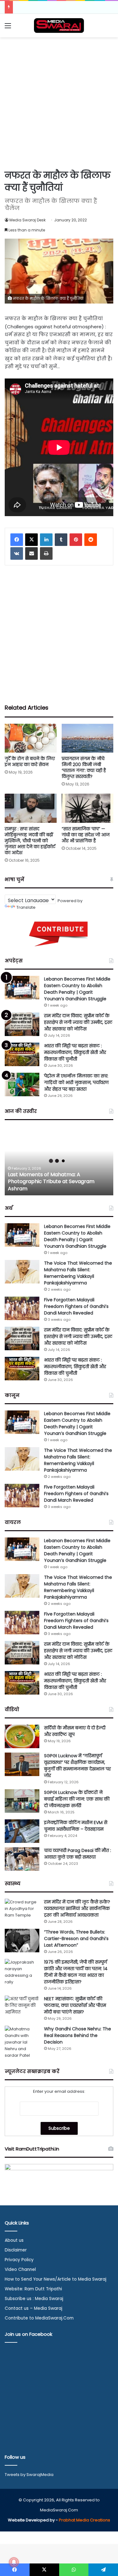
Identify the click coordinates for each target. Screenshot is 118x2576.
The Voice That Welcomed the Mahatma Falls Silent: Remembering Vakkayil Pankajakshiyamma (78, 1273)
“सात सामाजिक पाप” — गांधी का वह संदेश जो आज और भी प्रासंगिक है (86, 835)
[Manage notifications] (14, 2562)
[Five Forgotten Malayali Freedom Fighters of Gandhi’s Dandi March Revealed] (22, 1308)
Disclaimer (16, 2250)
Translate (26, 907)
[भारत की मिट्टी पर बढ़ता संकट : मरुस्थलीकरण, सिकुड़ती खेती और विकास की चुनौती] (22, 1054)
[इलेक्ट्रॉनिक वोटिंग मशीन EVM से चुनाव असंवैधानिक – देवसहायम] (22, 1831)
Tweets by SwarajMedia (29, 2475)
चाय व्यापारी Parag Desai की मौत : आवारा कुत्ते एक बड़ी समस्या (78, 1854)
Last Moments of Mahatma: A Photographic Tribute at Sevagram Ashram (51, 1182)
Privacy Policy (19, 2260)
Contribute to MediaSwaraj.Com (39, 2318)
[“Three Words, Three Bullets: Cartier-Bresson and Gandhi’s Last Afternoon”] (22, 1941)
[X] (31, 540)
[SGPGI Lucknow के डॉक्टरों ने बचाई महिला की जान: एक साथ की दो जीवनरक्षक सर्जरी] (22, 1801)
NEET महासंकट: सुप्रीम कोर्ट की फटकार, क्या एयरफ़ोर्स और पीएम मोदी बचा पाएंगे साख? (75, 2005)
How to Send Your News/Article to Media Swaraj (56, 2279)
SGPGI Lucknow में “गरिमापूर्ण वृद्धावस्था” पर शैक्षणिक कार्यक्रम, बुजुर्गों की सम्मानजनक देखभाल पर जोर (77, 1766)
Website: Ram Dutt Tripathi (33, 2289)
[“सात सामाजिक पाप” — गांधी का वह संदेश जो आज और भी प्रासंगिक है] (88, 808)
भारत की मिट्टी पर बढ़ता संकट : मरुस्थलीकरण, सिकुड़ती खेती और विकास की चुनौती (75, 1052)
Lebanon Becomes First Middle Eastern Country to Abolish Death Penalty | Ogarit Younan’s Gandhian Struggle (77, 989)
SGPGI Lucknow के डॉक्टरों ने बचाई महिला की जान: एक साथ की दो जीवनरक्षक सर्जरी (77, 1799)
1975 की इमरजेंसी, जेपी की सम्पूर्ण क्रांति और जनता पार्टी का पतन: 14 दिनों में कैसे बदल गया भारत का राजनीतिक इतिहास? (76, 1972)
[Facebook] (17, 540)
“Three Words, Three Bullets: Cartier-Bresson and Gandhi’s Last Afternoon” (76, 1939)
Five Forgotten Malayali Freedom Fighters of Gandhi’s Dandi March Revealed (76, 1306)
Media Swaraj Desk (28, 220)
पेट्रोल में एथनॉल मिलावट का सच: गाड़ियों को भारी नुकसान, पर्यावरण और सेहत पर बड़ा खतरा (76, 1082)
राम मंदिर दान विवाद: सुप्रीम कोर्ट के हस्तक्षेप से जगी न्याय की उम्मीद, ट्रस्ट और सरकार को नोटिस (78, 1022)
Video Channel (20, 2269)
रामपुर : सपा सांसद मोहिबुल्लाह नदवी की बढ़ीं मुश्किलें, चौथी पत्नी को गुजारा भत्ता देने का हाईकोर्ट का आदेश (30, 841)
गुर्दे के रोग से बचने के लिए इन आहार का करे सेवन (30, 762)
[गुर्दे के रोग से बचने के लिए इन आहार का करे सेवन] (31, 738)
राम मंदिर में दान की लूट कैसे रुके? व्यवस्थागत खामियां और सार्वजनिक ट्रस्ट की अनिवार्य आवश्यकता (77, 1908)
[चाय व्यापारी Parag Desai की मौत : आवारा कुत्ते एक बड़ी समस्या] (22, 1859)
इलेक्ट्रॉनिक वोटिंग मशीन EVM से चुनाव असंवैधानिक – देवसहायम (76, 1826)
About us (14, 2240)
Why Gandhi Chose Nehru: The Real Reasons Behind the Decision (78, 2035)
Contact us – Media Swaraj (34, 2308)
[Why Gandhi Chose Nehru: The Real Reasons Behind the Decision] (22, 2042)
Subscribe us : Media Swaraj (34, 2299)
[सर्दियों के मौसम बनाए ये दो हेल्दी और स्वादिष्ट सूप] (22, 1736)
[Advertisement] (59, 102)
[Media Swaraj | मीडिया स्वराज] (59, 26)
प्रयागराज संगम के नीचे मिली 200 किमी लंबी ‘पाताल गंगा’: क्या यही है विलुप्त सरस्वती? (84, 767)
